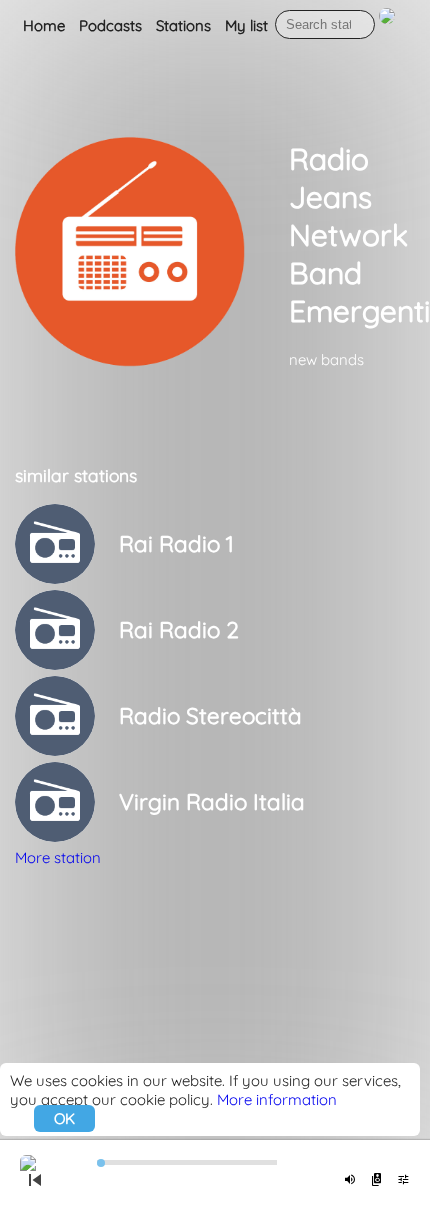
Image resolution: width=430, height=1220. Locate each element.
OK (64, 1118)
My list (246, 25)
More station (58, 857)
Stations (183, 25)
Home (44, 25)
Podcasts (110, 25)
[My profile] (387, 26)
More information (277, 1099)
